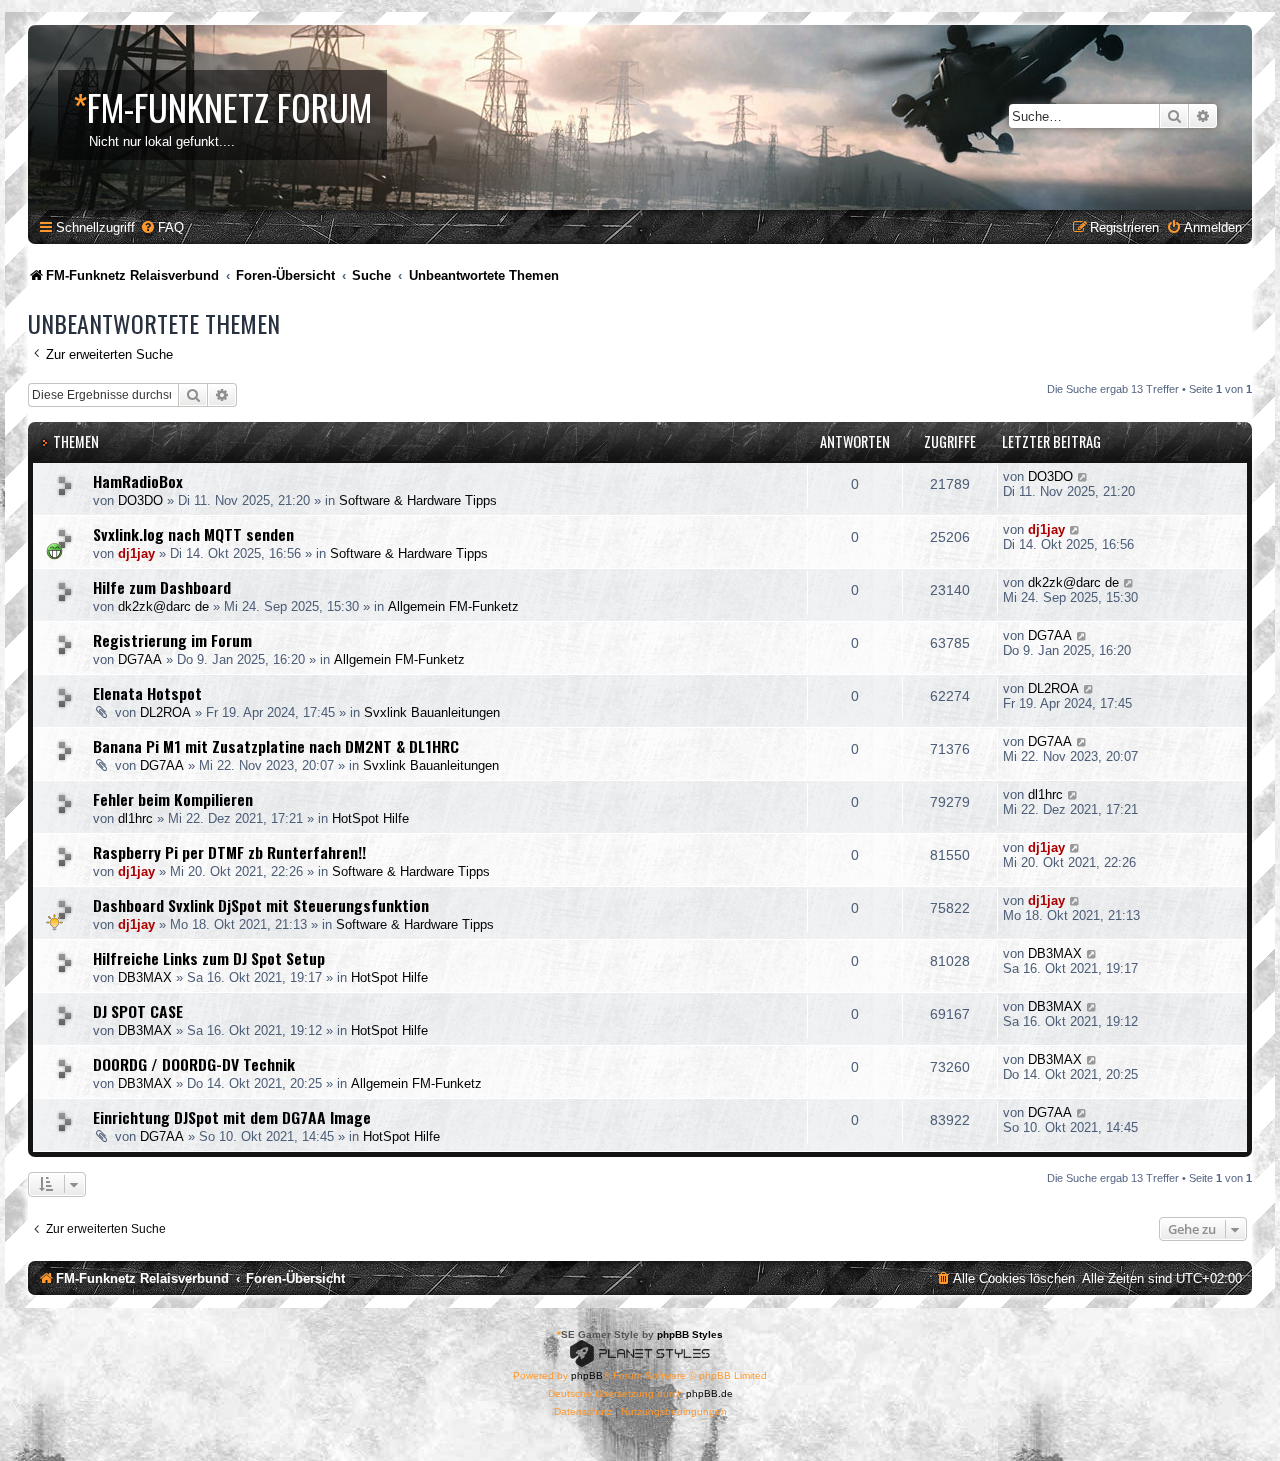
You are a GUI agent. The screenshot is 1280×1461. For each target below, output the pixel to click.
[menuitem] (162, 227)
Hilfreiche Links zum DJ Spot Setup (209, 958)
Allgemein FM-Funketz (453, 606)
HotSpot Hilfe (370, 818)
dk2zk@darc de (163, 606)
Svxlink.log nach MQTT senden (193, 534)
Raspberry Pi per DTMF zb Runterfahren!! (229, 852)
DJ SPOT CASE (138, 1011)
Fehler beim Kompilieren (173, 799)
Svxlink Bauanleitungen (432, 712)
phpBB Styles (690, 1334)
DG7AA (140, 659)
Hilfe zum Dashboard (162, 587)
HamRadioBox (138, 481)
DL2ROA (165, 712)
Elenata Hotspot (147, 693)
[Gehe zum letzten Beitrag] (1083, 476)
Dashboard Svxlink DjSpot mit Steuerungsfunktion (261, 905)
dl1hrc (135, 818)
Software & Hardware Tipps (418, 500)
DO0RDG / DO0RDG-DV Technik (194, 1064)
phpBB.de (709, 1393)
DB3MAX (145, 977)
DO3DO (140, 500)
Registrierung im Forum (172, 640)
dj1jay (136, 553)
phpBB (587, 1375)
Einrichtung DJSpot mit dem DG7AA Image (232, 1117)
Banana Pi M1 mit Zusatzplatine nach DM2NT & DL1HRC (276, 746)
